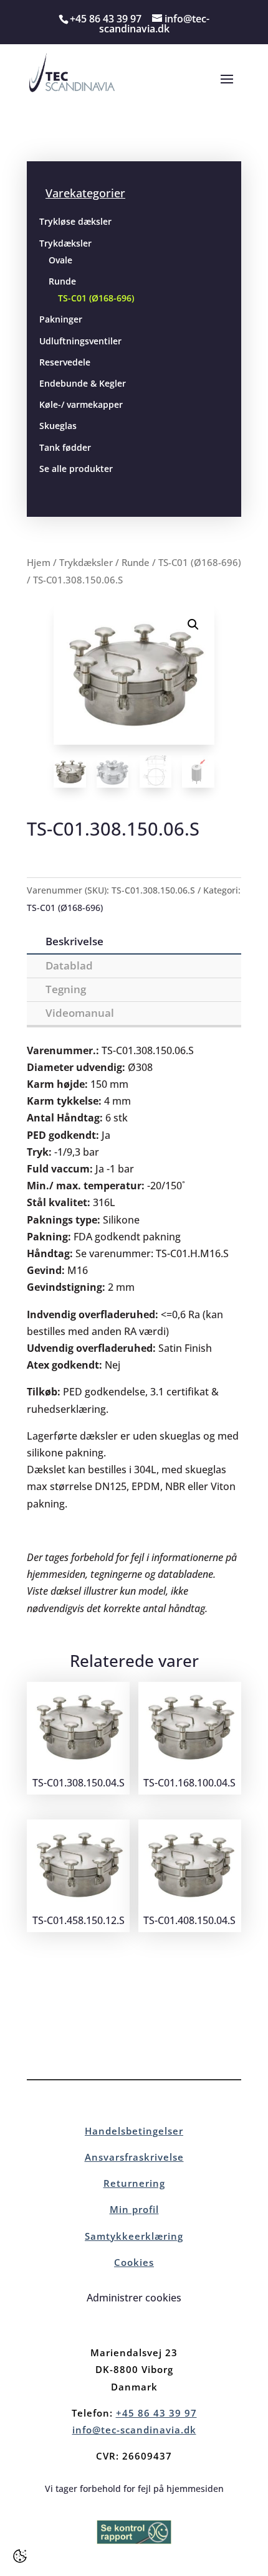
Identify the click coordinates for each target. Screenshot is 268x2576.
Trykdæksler (65, 243)
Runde (62, 281)
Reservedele (65, 362)
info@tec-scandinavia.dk (134, 2430)
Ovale (60, 260)
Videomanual (80, 1013)
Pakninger (61, 319)
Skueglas (58, 426)
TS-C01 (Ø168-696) (96, 298)
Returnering (134, 2183)
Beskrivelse (74, 941)
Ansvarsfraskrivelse (134, 2157)
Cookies (134, 2262)
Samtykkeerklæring (134, 2236)
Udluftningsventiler (80, 341)
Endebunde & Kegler (83, 383)
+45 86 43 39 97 (156, 2413)
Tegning (66, 989)
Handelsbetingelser (134, 2131)
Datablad (69, 965)
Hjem (39, 562)
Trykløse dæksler (75, 221)
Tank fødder (65, 447)
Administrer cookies (134, 2298)
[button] (193, 625)
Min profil (134, 2209)
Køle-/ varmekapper (81, 404)
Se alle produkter (76, 469)
